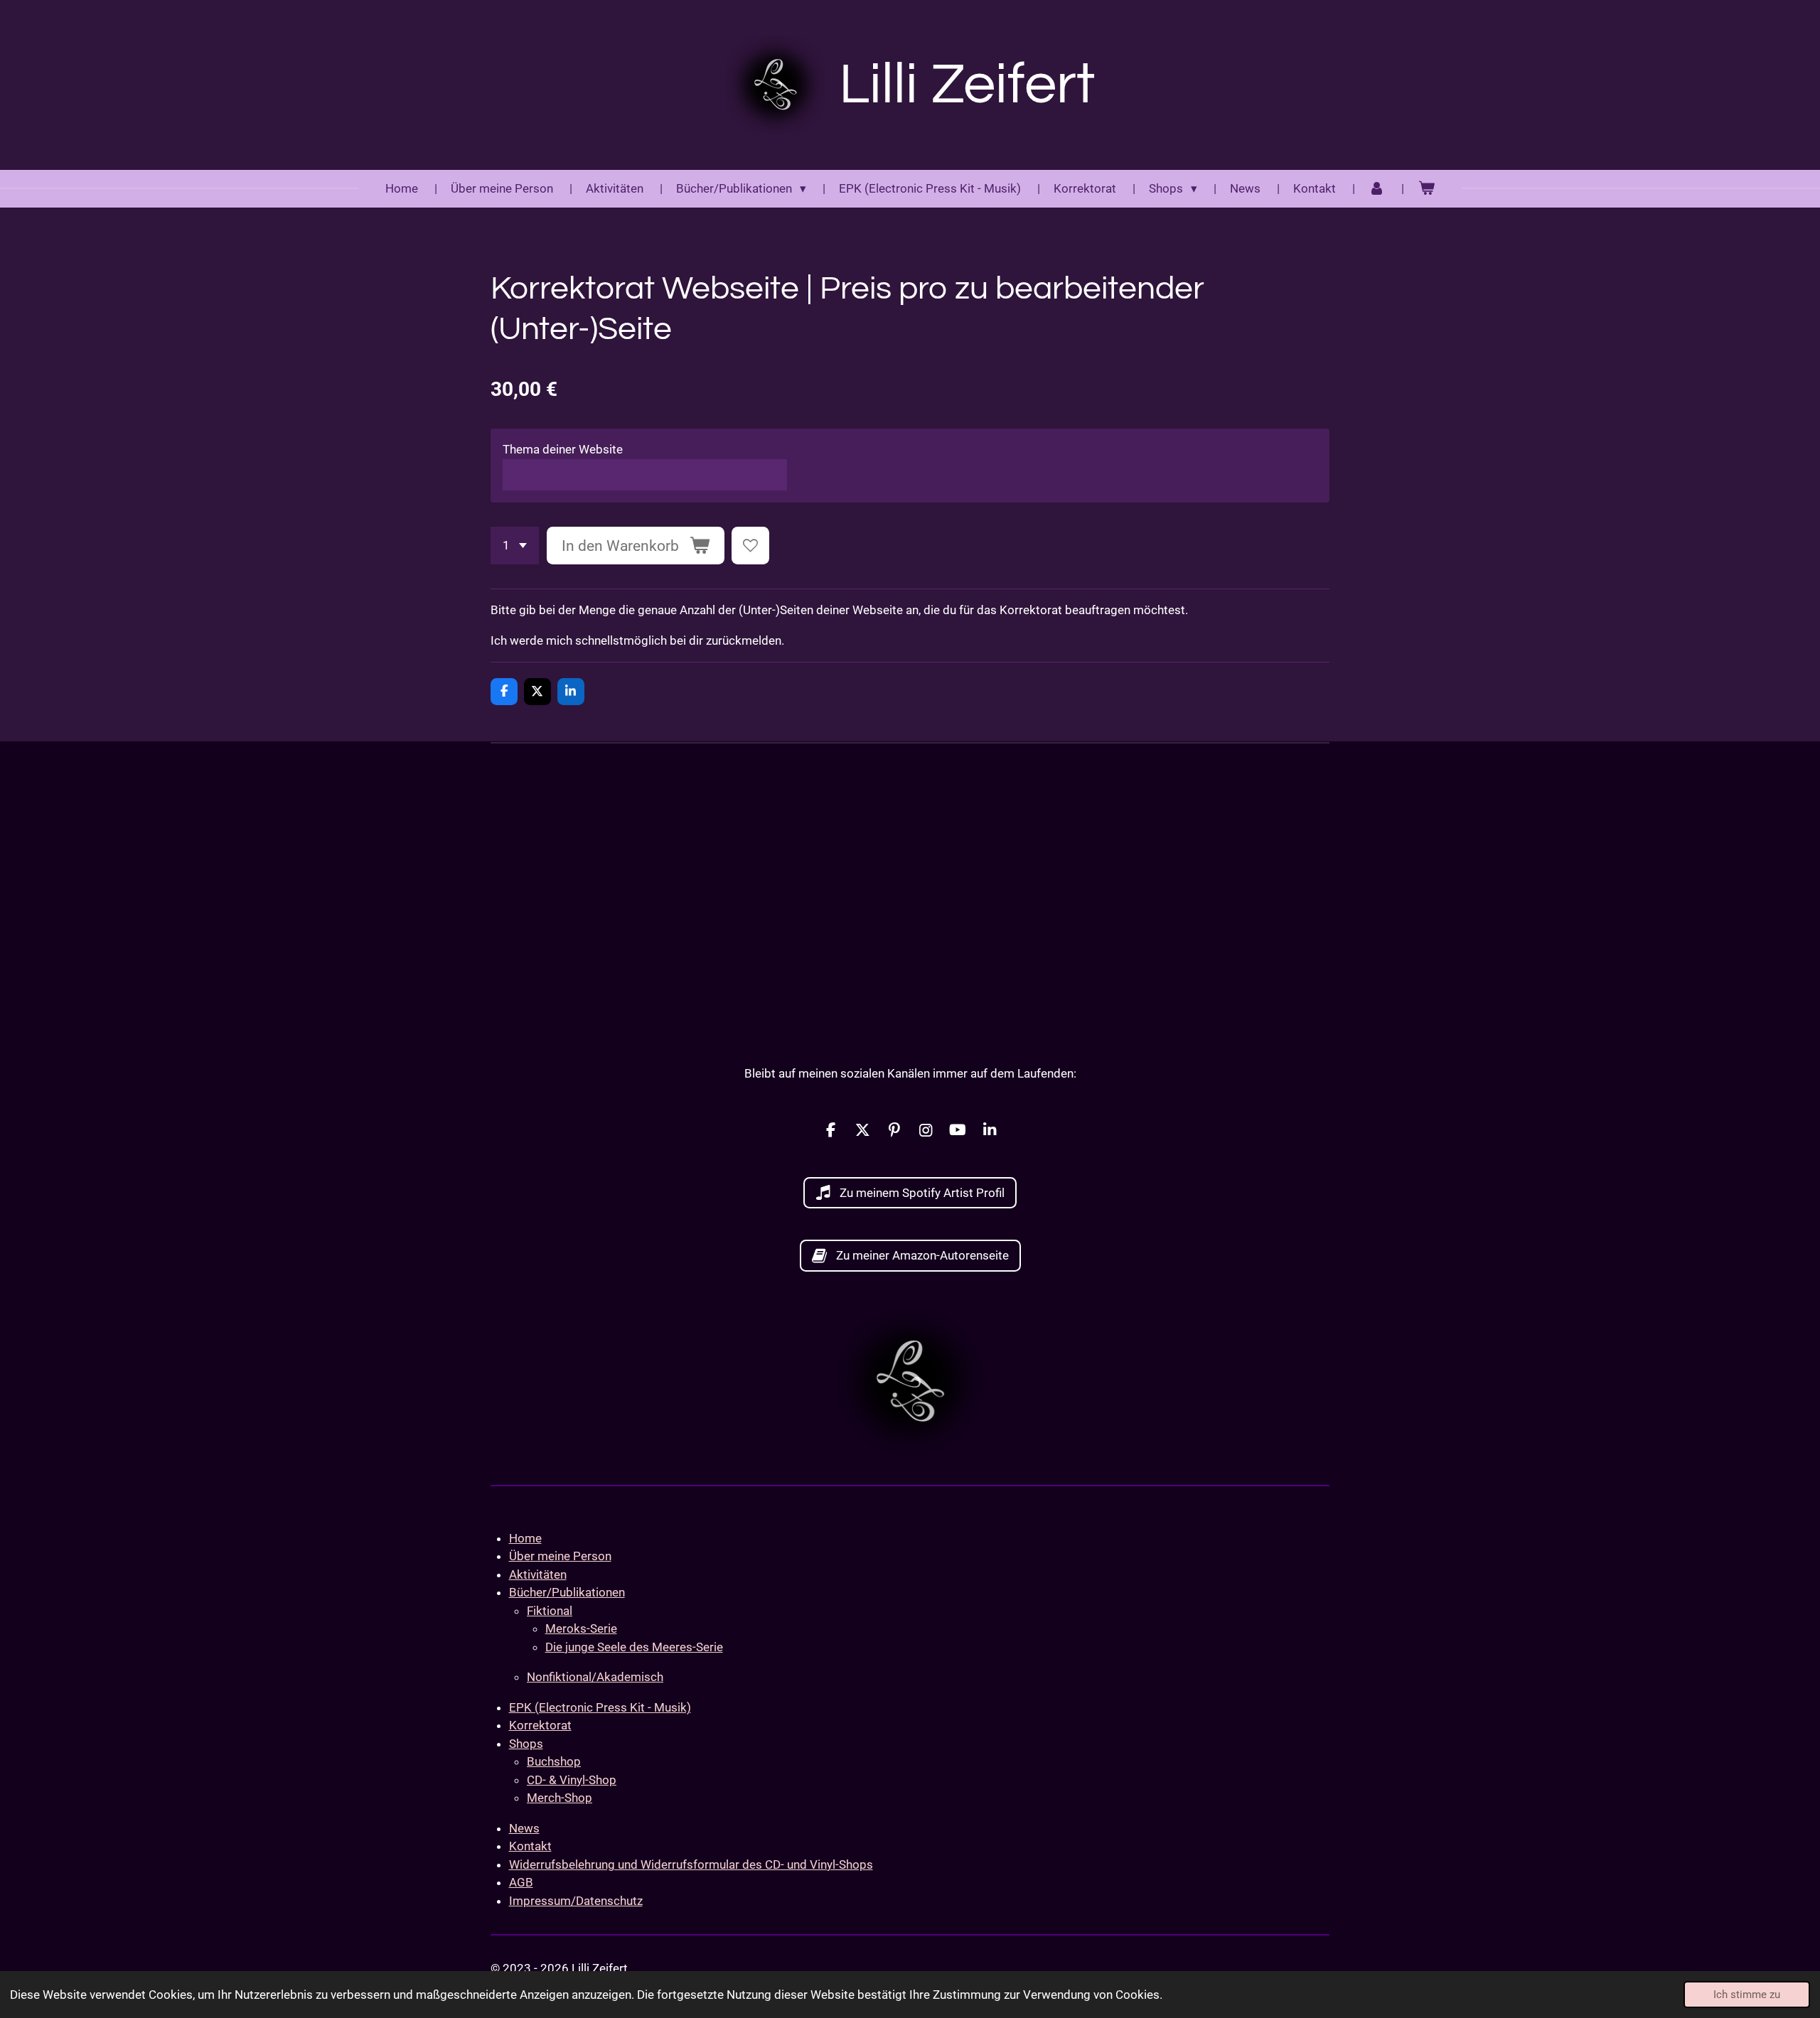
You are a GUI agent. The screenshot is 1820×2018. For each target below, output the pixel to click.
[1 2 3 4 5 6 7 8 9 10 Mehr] (515, 546)
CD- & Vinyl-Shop (572, 1780)
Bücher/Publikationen (567, 1592)
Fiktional (550, 1611)
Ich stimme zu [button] (1747, 1995)
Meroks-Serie (581, 1628)
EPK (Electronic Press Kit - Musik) (600, 1707)
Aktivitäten (538, 1574)
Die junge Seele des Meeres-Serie (634, 1647)
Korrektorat (540, 1725)
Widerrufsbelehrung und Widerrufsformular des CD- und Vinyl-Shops (691, 1864)
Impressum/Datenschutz (576, 1901)
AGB (521, 1882)
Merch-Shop (560, 1798)
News (524, 1828)
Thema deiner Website (563, 449)
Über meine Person (560, 1556)
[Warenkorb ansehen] (1426, 189)
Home (525, 1538)
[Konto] (1377, 189)
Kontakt (530, 1846)
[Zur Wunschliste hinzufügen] (750, 546)
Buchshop (554, 1761)
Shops (526, 1744)
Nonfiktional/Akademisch (595, 1677)
